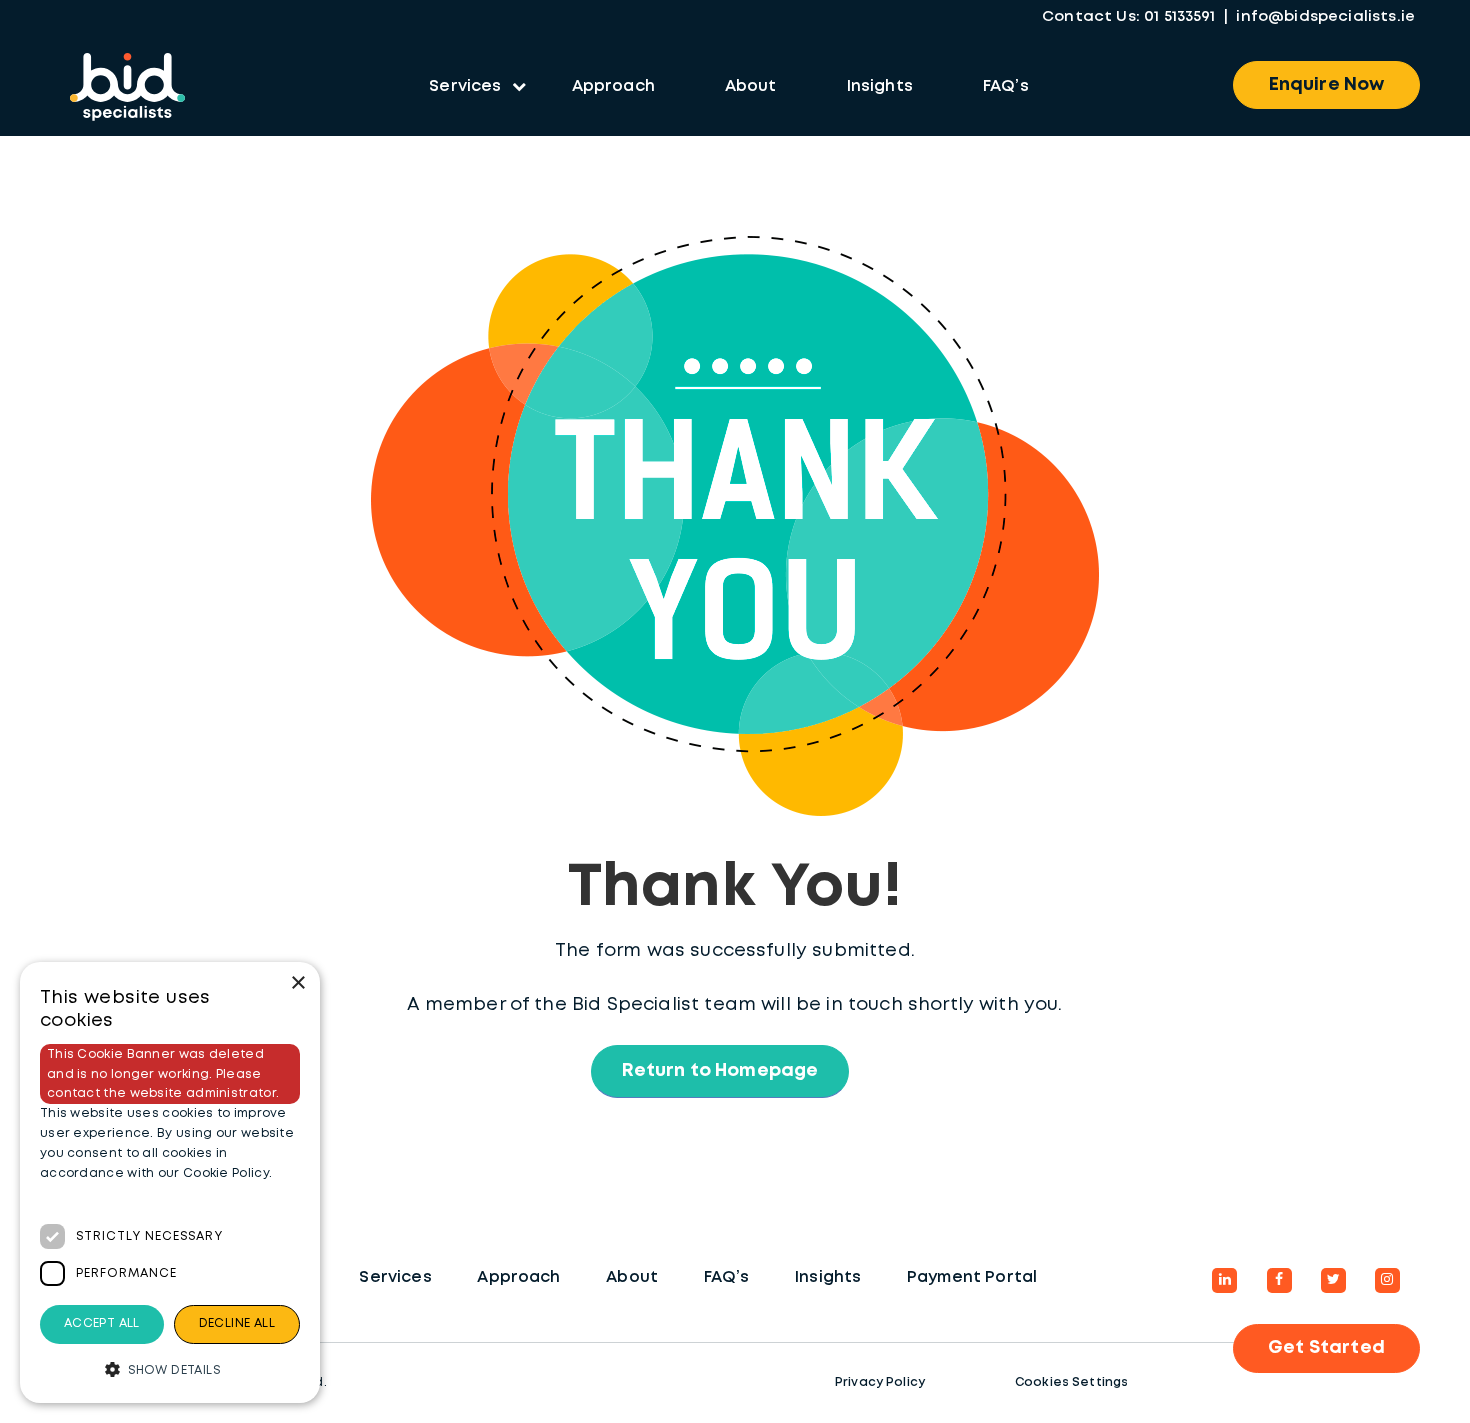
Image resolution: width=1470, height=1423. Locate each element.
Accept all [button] (102, 1323)
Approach (613, 86)
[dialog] (170, 1182)
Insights (880, 86)
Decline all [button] (237, 1323)
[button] (170, 1370)
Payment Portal (972, 1277)
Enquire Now (1327, 85)
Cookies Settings (1072, 1382)
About (751, 86)
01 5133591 (1180, 17)
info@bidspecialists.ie (1325, 17)
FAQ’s (1006, 86)
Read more (77, 1192)
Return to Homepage (720, 1071)
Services (465, 86)
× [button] (297, 983)
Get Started (1326, 1348)
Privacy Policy (880, 1382)
